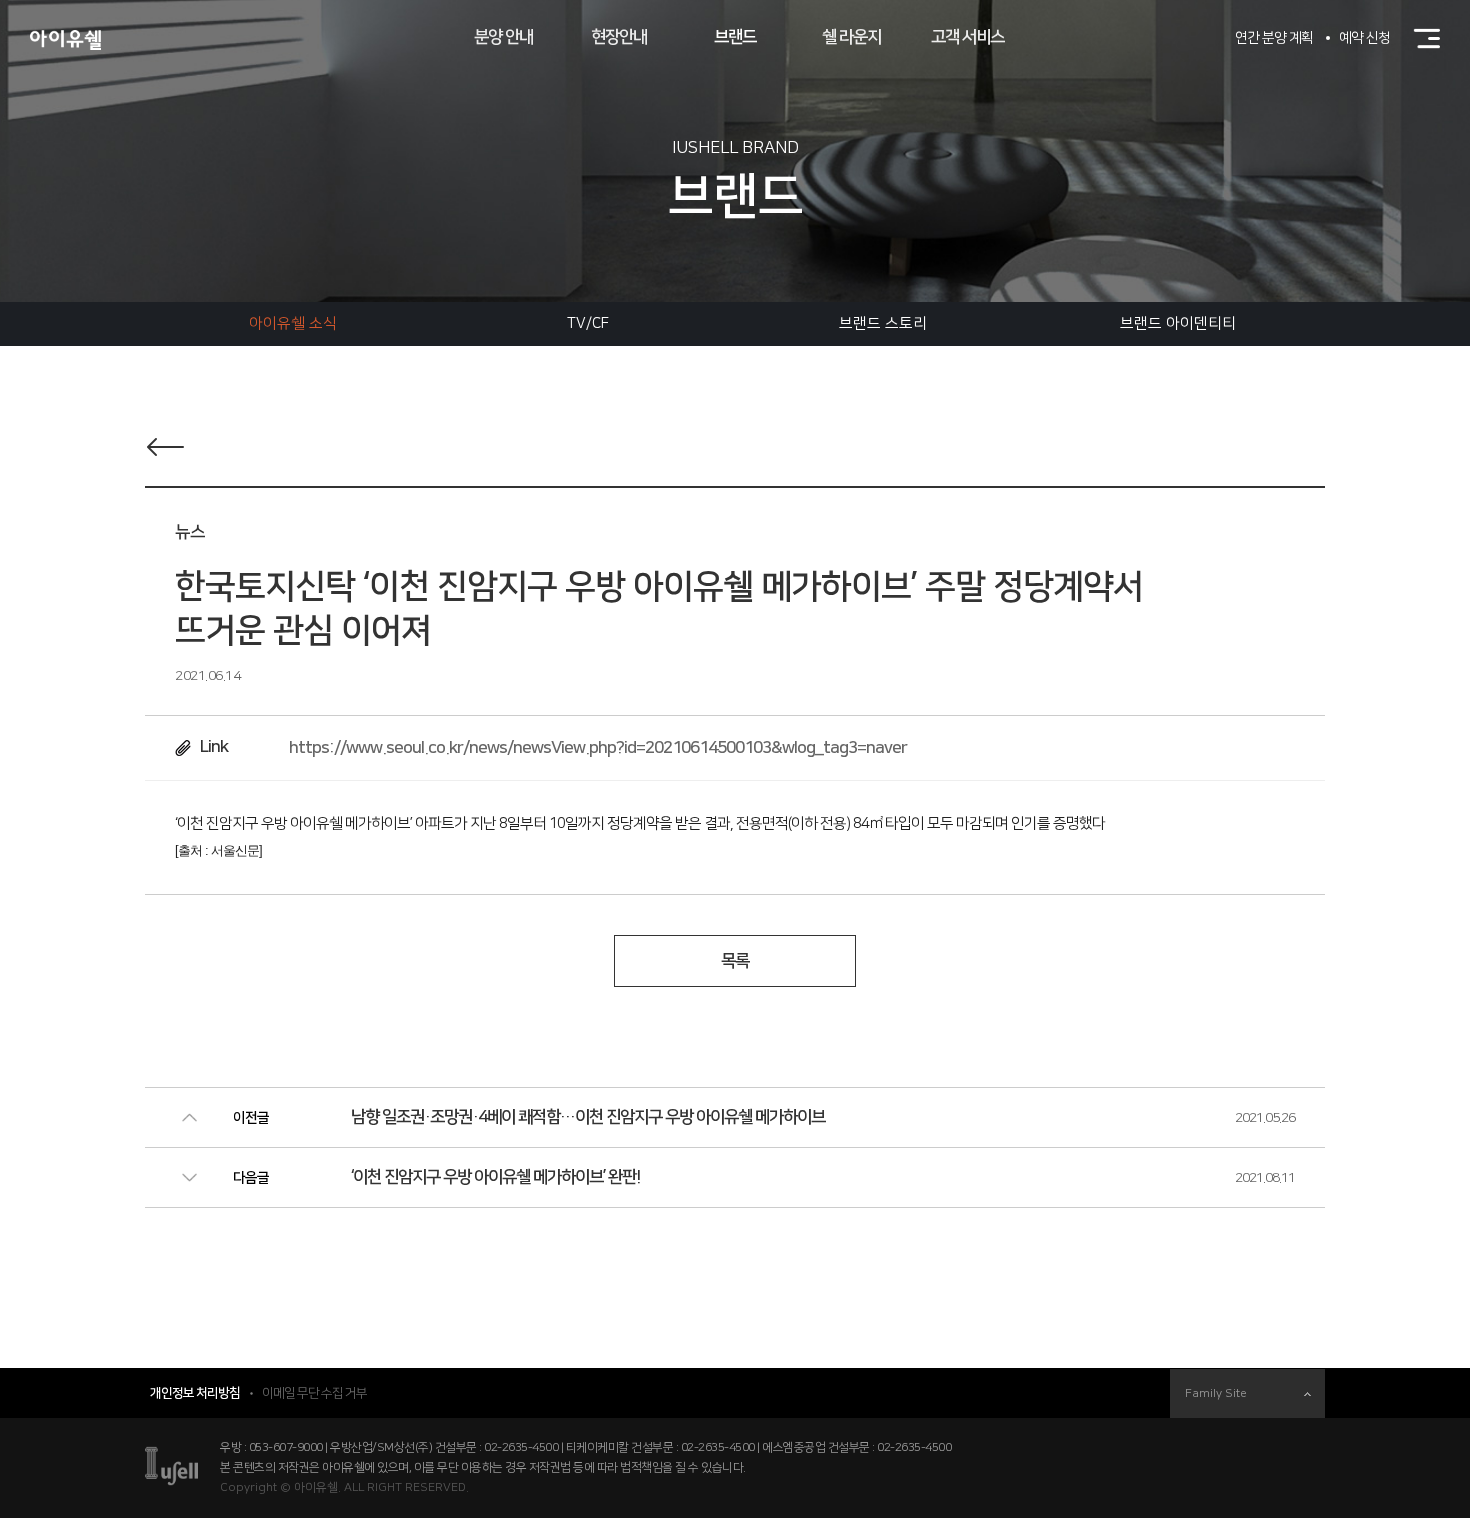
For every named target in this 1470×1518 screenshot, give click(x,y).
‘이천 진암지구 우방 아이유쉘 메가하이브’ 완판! (495, 1177)
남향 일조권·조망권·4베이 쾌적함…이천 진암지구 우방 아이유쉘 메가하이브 (588, 1117)
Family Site (1216, 1393)
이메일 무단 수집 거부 (314, 1393)
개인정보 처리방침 (195, 1393)
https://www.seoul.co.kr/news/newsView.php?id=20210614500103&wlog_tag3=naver (598, 748)
